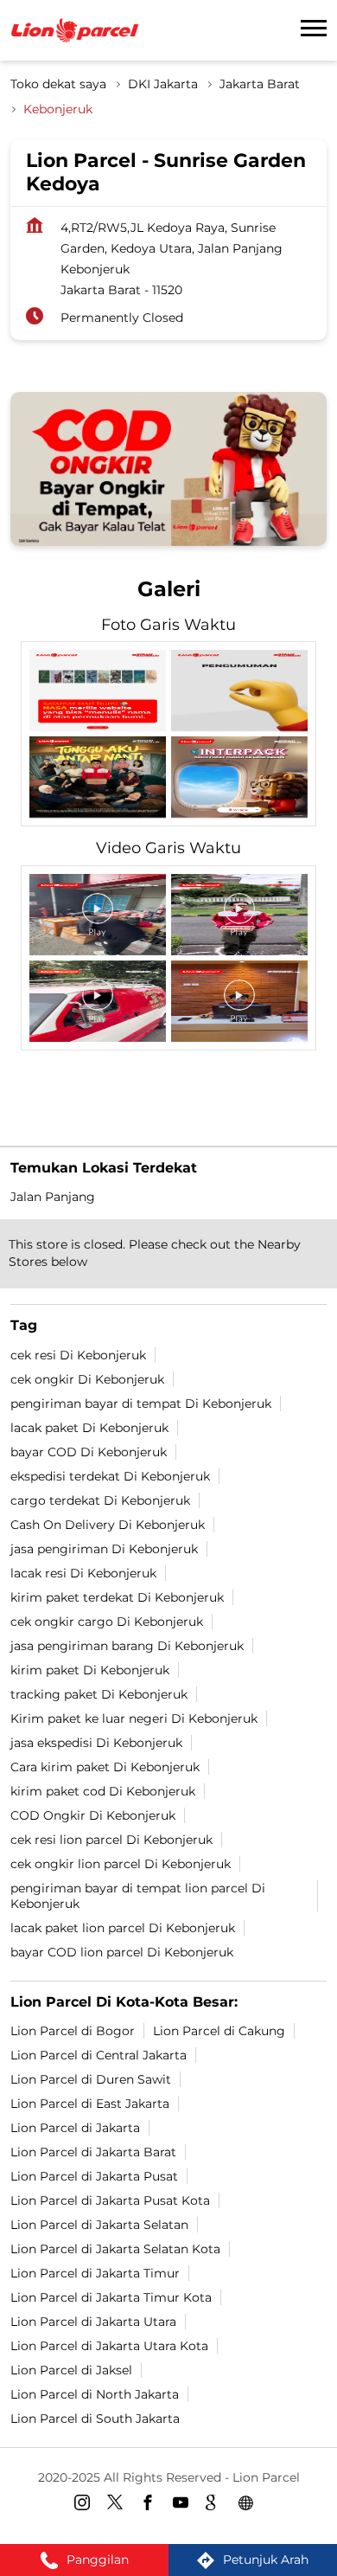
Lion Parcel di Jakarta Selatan (99, 2224)
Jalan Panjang (53, 1197)
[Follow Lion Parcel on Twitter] (119, 2505)
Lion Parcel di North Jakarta (95, 2393)
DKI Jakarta (163, 84)
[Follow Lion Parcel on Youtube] (185, 2505)
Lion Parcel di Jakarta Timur (95, 2272)
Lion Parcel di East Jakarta (90, 2103)
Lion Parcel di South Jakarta (95, 2418)
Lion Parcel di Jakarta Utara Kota (109, 2345)
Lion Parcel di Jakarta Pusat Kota (110, 2200)
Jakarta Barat (260, 84)
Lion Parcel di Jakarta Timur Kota (111, 2297)
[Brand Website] (251, 2505)
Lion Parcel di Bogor (73, 2030)
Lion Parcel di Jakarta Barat (93, 2151)
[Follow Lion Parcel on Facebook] (152, 2505)
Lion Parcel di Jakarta (75, 2127)
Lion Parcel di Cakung (219, 2030)
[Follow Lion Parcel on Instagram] (86, 2505)
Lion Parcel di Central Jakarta (99, 2054)
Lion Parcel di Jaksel (71, 2369)
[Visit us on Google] (218, 2505)
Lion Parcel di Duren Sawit (91, 2078)
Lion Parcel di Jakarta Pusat (94, 2175)
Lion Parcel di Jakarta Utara (93, 2321)
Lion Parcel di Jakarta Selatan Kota (115, 2248)
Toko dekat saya (58, 84)
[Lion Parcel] (75, 30)
